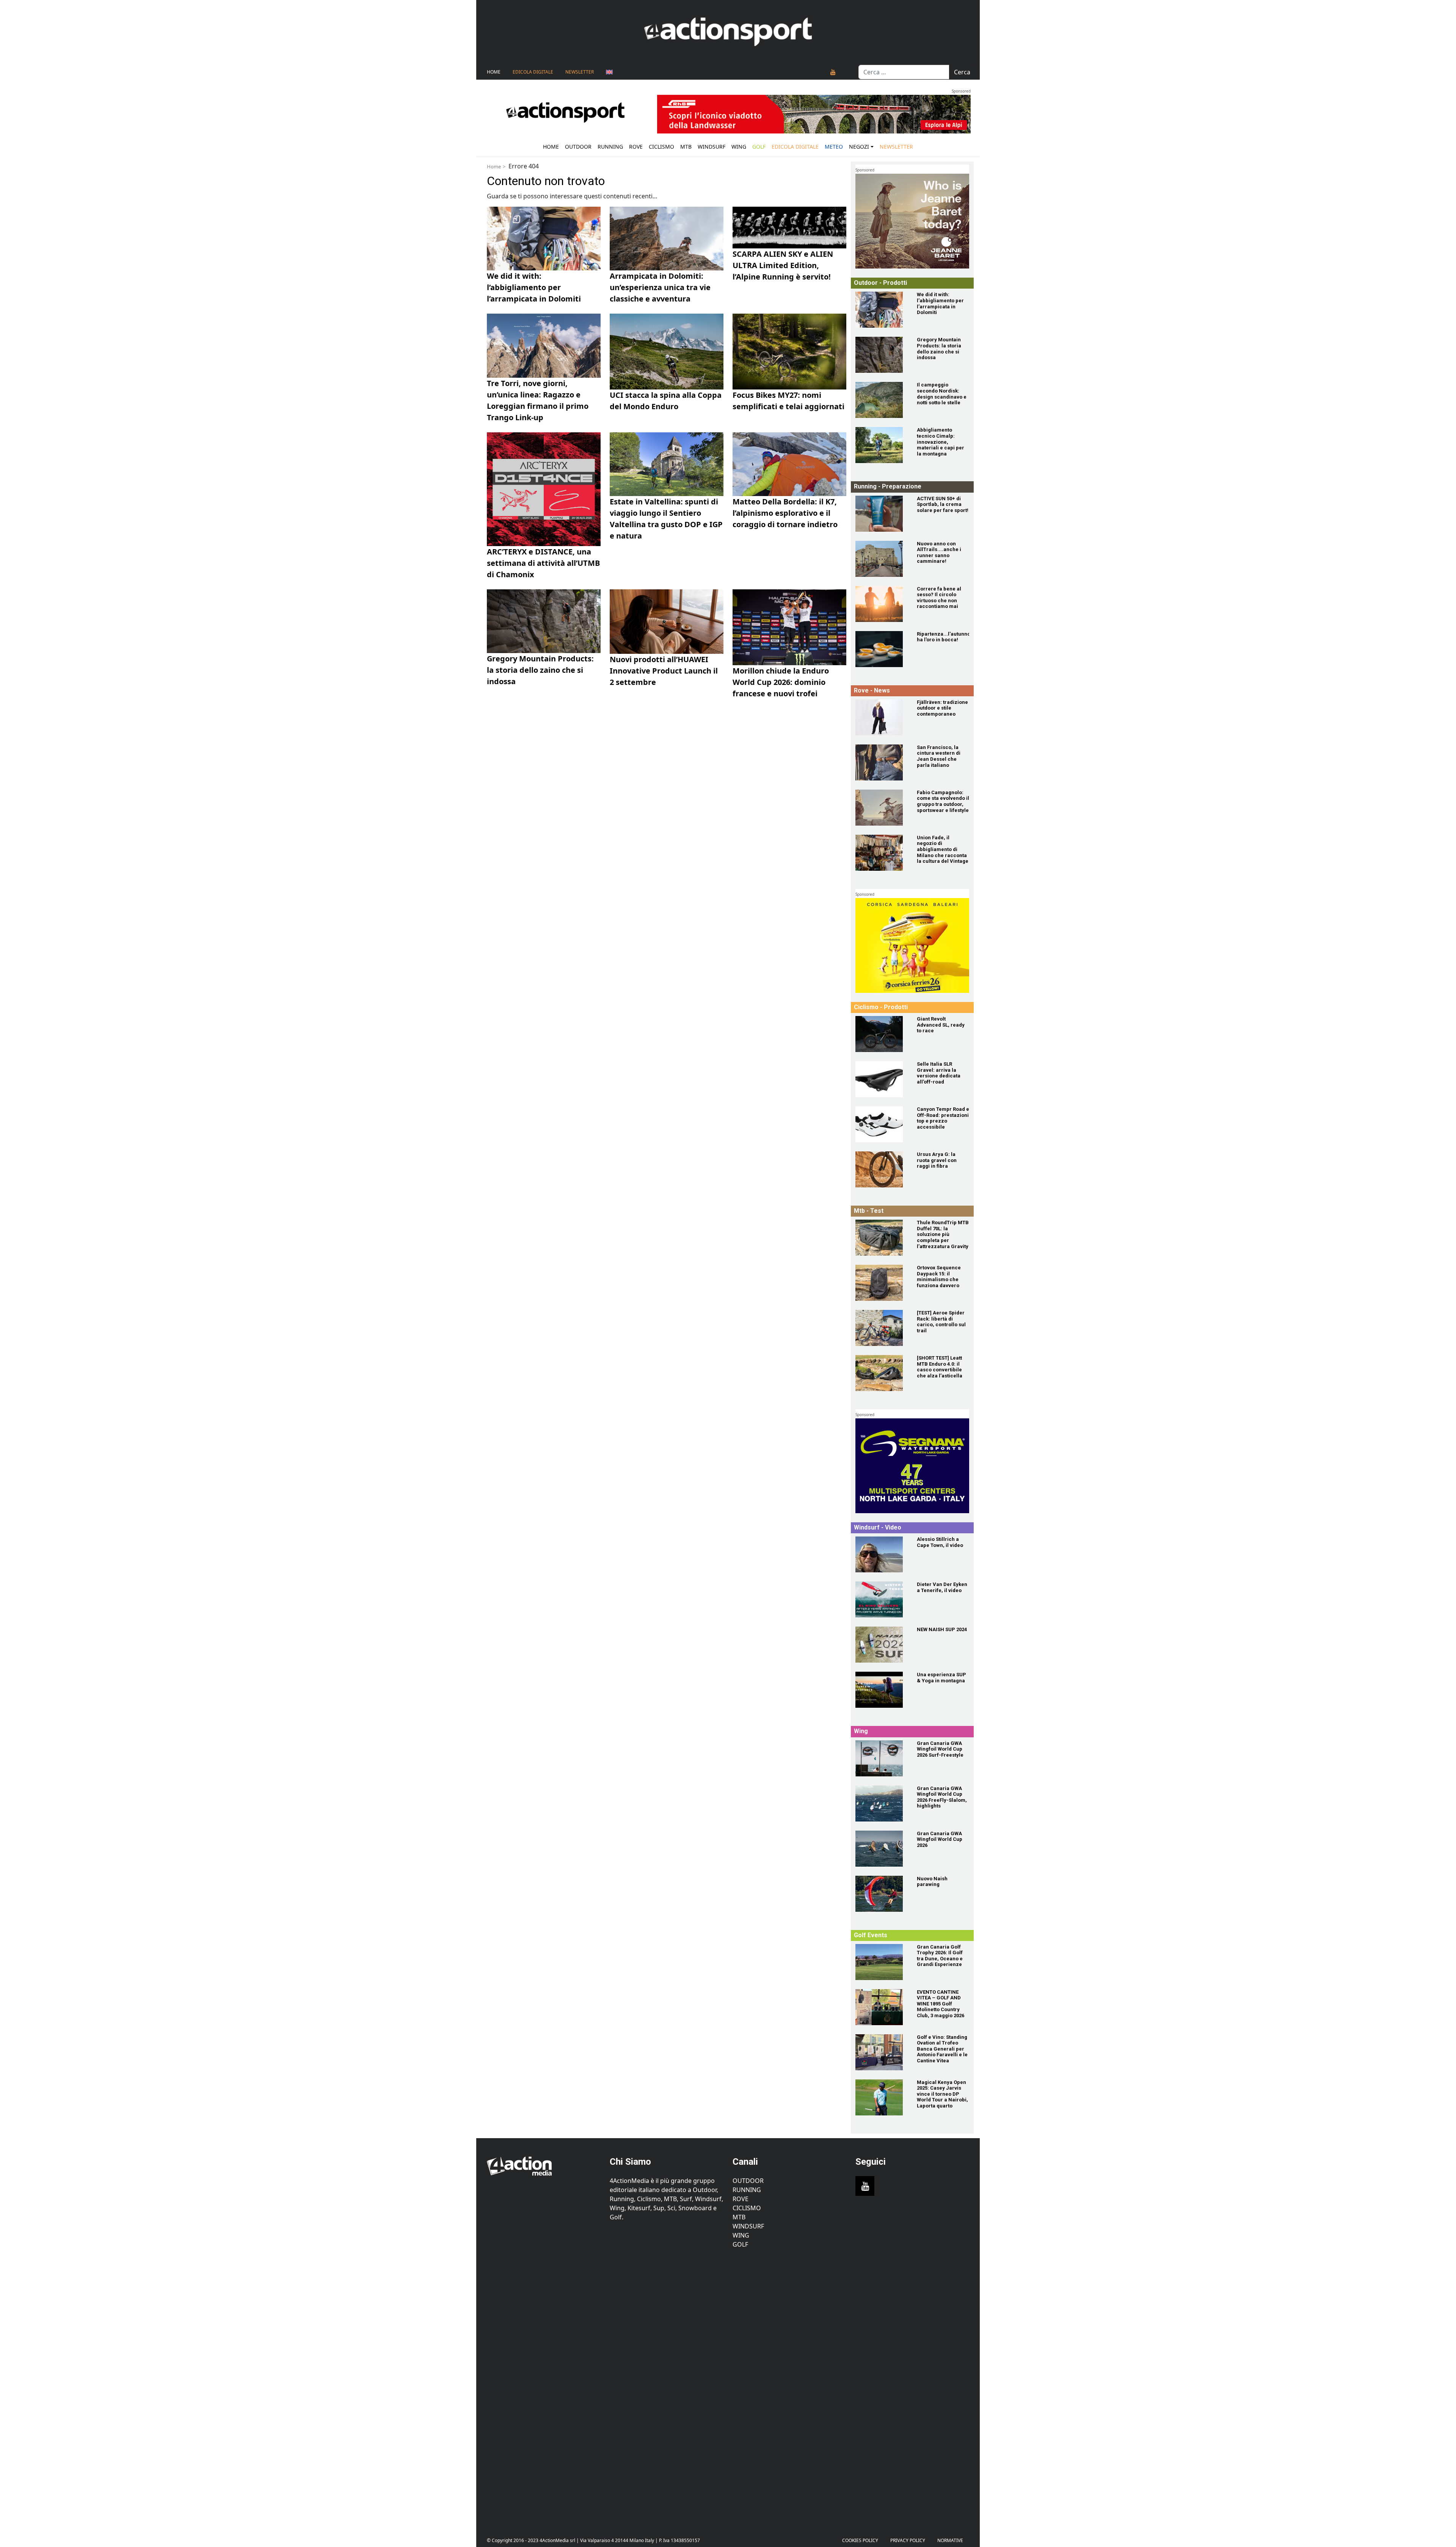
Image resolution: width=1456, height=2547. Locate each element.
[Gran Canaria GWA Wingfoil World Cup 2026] (882, 1849)
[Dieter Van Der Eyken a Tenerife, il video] (882, 1599)
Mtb (686, 147)
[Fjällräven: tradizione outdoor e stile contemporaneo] (882, 717)
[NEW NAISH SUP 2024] (882, 1645)
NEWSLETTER (580, 72)
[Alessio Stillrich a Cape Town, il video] (882, 1554)
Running (610, 147)
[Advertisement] (544, 2387)
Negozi (859, 147)
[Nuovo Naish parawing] (882, 1894)
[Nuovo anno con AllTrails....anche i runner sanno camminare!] (882, 559)
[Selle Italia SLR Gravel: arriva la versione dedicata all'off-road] (882, 1079)
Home (494, 72)
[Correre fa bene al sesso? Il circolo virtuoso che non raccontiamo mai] (882, 604)
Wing (739, 147)
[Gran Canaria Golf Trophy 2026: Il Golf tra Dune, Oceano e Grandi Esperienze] (882, 1962)
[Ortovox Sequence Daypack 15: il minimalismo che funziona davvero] (882, 1283)
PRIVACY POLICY (908, 2540)
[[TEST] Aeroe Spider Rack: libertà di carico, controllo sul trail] (882, 1328)
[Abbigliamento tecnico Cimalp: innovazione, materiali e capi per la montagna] (882, 445)
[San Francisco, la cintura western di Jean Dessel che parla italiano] (882, 762)
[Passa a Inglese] (609, 72)
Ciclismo (661, 147)
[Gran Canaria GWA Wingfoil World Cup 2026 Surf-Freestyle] (882, 1758)
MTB (739, 2217)
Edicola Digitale (533, 72)
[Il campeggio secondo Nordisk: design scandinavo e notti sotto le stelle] (882, 400)
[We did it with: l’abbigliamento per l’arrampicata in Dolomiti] (882, 310)
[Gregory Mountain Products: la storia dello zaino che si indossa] (882, 355)
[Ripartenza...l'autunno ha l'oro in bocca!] (882, 649)
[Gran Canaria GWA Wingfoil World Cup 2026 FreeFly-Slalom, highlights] (882, 1803)
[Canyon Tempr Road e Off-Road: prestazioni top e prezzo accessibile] (882, 1124)
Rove (636, 147)
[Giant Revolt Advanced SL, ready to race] (882, 1034)
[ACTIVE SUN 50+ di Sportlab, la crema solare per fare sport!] (882, 514)
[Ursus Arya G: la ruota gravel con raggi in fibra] (882, 1169)
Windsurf (712, 147)
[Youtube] (833, 72)
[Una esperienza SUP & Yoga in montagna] (882, 1690)
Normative (950, 2540)
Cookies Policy (860, 2540)
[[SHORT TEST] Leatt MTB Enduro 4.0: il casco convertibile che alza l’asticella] (882, 1373)
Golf (740, 2244)
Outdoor (578, 147)
